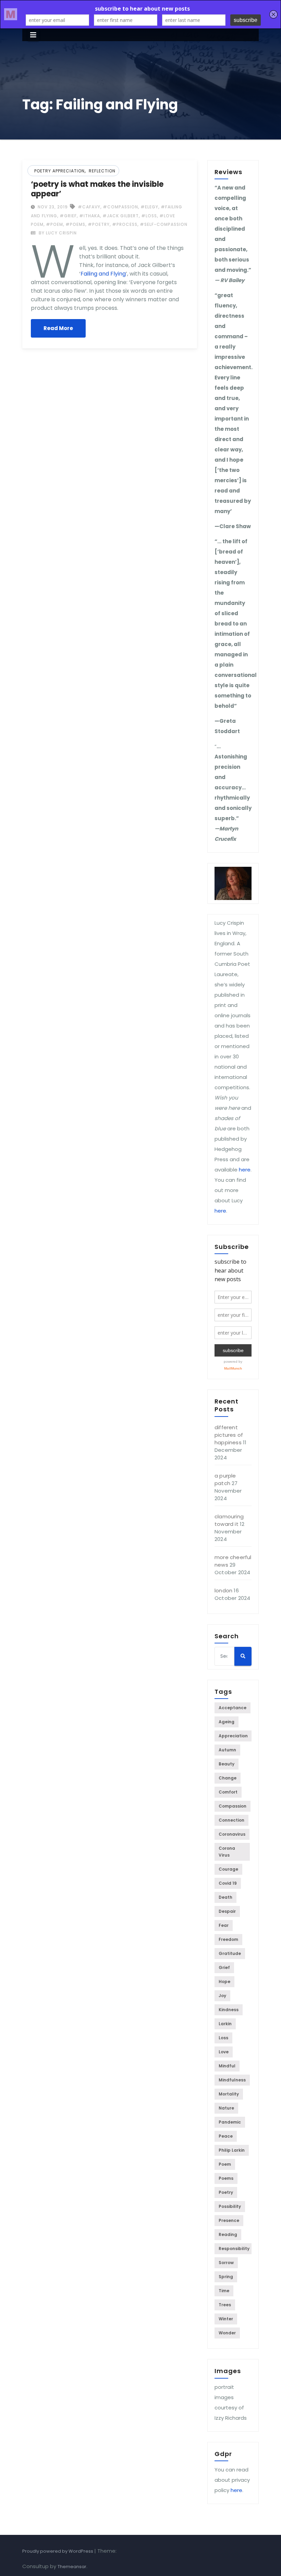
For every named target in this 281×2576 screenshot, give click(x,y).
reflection (102, 171)
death (225, 1897)
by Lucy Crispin (57, 233)
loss (223, 2038)
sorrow (226, 2263)
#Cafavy (89, 207)
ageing (227, 1722)
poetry (226, 2192)
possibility (230, 2206)
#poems (75, 224)
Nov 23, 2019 (52, 207)
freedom (228, 1939)
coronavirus (232, 1834)
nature (226, 2108)
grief (224, 1967)
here (245, 1170)
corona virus (227, 1852)
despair (227, 1911)
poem (225, 2164)
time (224, 2291)
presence (229, 2220)
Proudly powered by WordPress (58, 2551)
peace (226, 2136)
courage (228, 1869)
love (224, 2052)
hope (224, 1982)
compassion (233, 1806)
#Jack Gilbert (121, 216)
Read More (58, 328)
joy (222, 1996)
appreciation (233, 1736)
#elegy (149, 207)
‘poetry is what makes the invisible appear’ (97, 189)
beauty (227, 1764)
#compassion (120, 207)
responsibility (234, 2249)
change (228, 1778)
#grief (68, 216)
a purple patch (225, 1479)
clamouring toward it (229, 1520)
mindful (227, 2066)
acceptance (233, 1708)
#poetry (99, 224)
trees (225, 2305)
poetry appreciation (59, 171)
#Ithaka (90, 216)
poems (226, 2178)
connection (231, 1820)
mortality (229, 2094)
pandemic (230, 2122)
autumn (227, 1750)
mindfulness (232, 2080)
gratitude (230, 1953)
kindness (229, 2010)
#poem (54, 224)
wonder (227, 2333)
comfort (228, 1792)
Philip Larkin (232, 2150)
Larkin (225, 2024)
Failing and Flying (103, 274)
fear (224, 1925)
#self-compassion (164, 224)
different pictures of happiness (229, 1435)
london (223, 1590)
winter (226, 2319)
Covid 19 (228, 1883)
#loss (149, 216)
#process (125, 224)
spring (226, 2277)
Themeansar (72, 2567)
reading (228, 2234)
